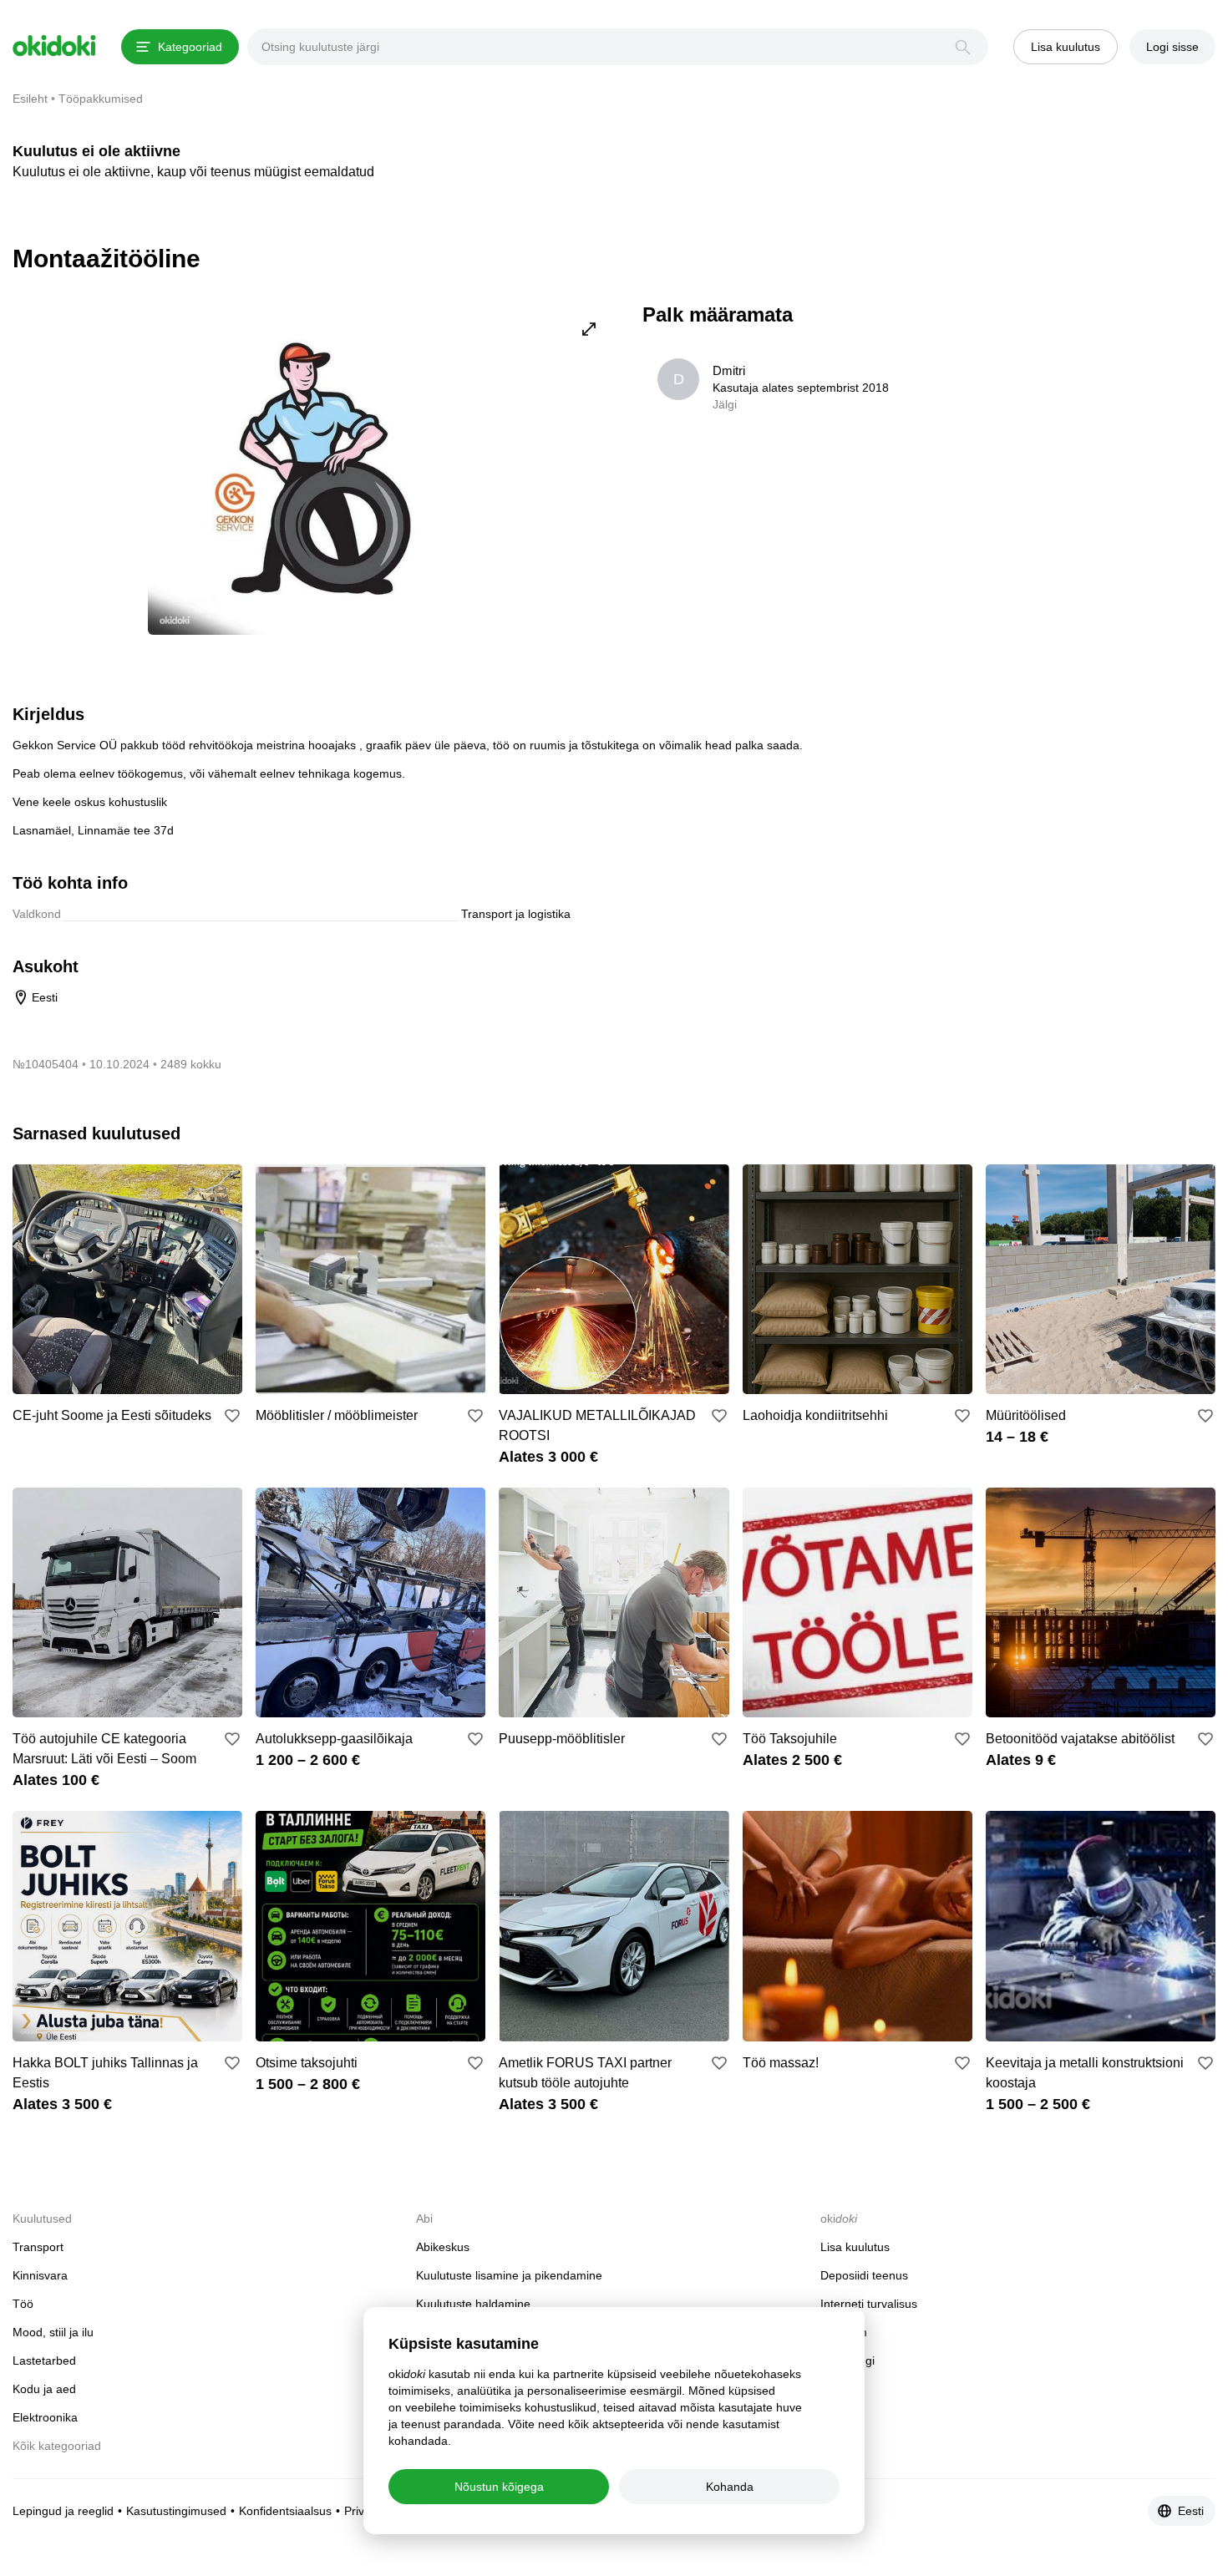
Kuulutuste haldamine (473, 2304)
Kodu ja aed (44, 2389)
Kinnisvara (40, 2275)
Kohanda (730, 2487)
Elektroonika (45, 2417)
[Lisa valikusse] (232, 1416)
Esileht (30, 99)
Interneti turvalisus (869, 2304)
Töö (23, 2304)
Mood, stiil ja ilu (53, 2332)
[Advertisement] (1075, 418)
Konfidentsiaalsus (285, 2511)
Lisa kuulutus (855, 2247)
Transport (38, 2247)
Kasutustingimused (176, 2511)
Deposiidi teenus (864, 2275)
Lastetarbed (44, 2360)
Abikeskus (443, 2247)
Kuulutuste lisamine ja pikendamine (509, 2275)
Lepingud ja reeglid (63, 2511)
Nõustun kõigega (499, 2487)
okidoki (54, 46)
